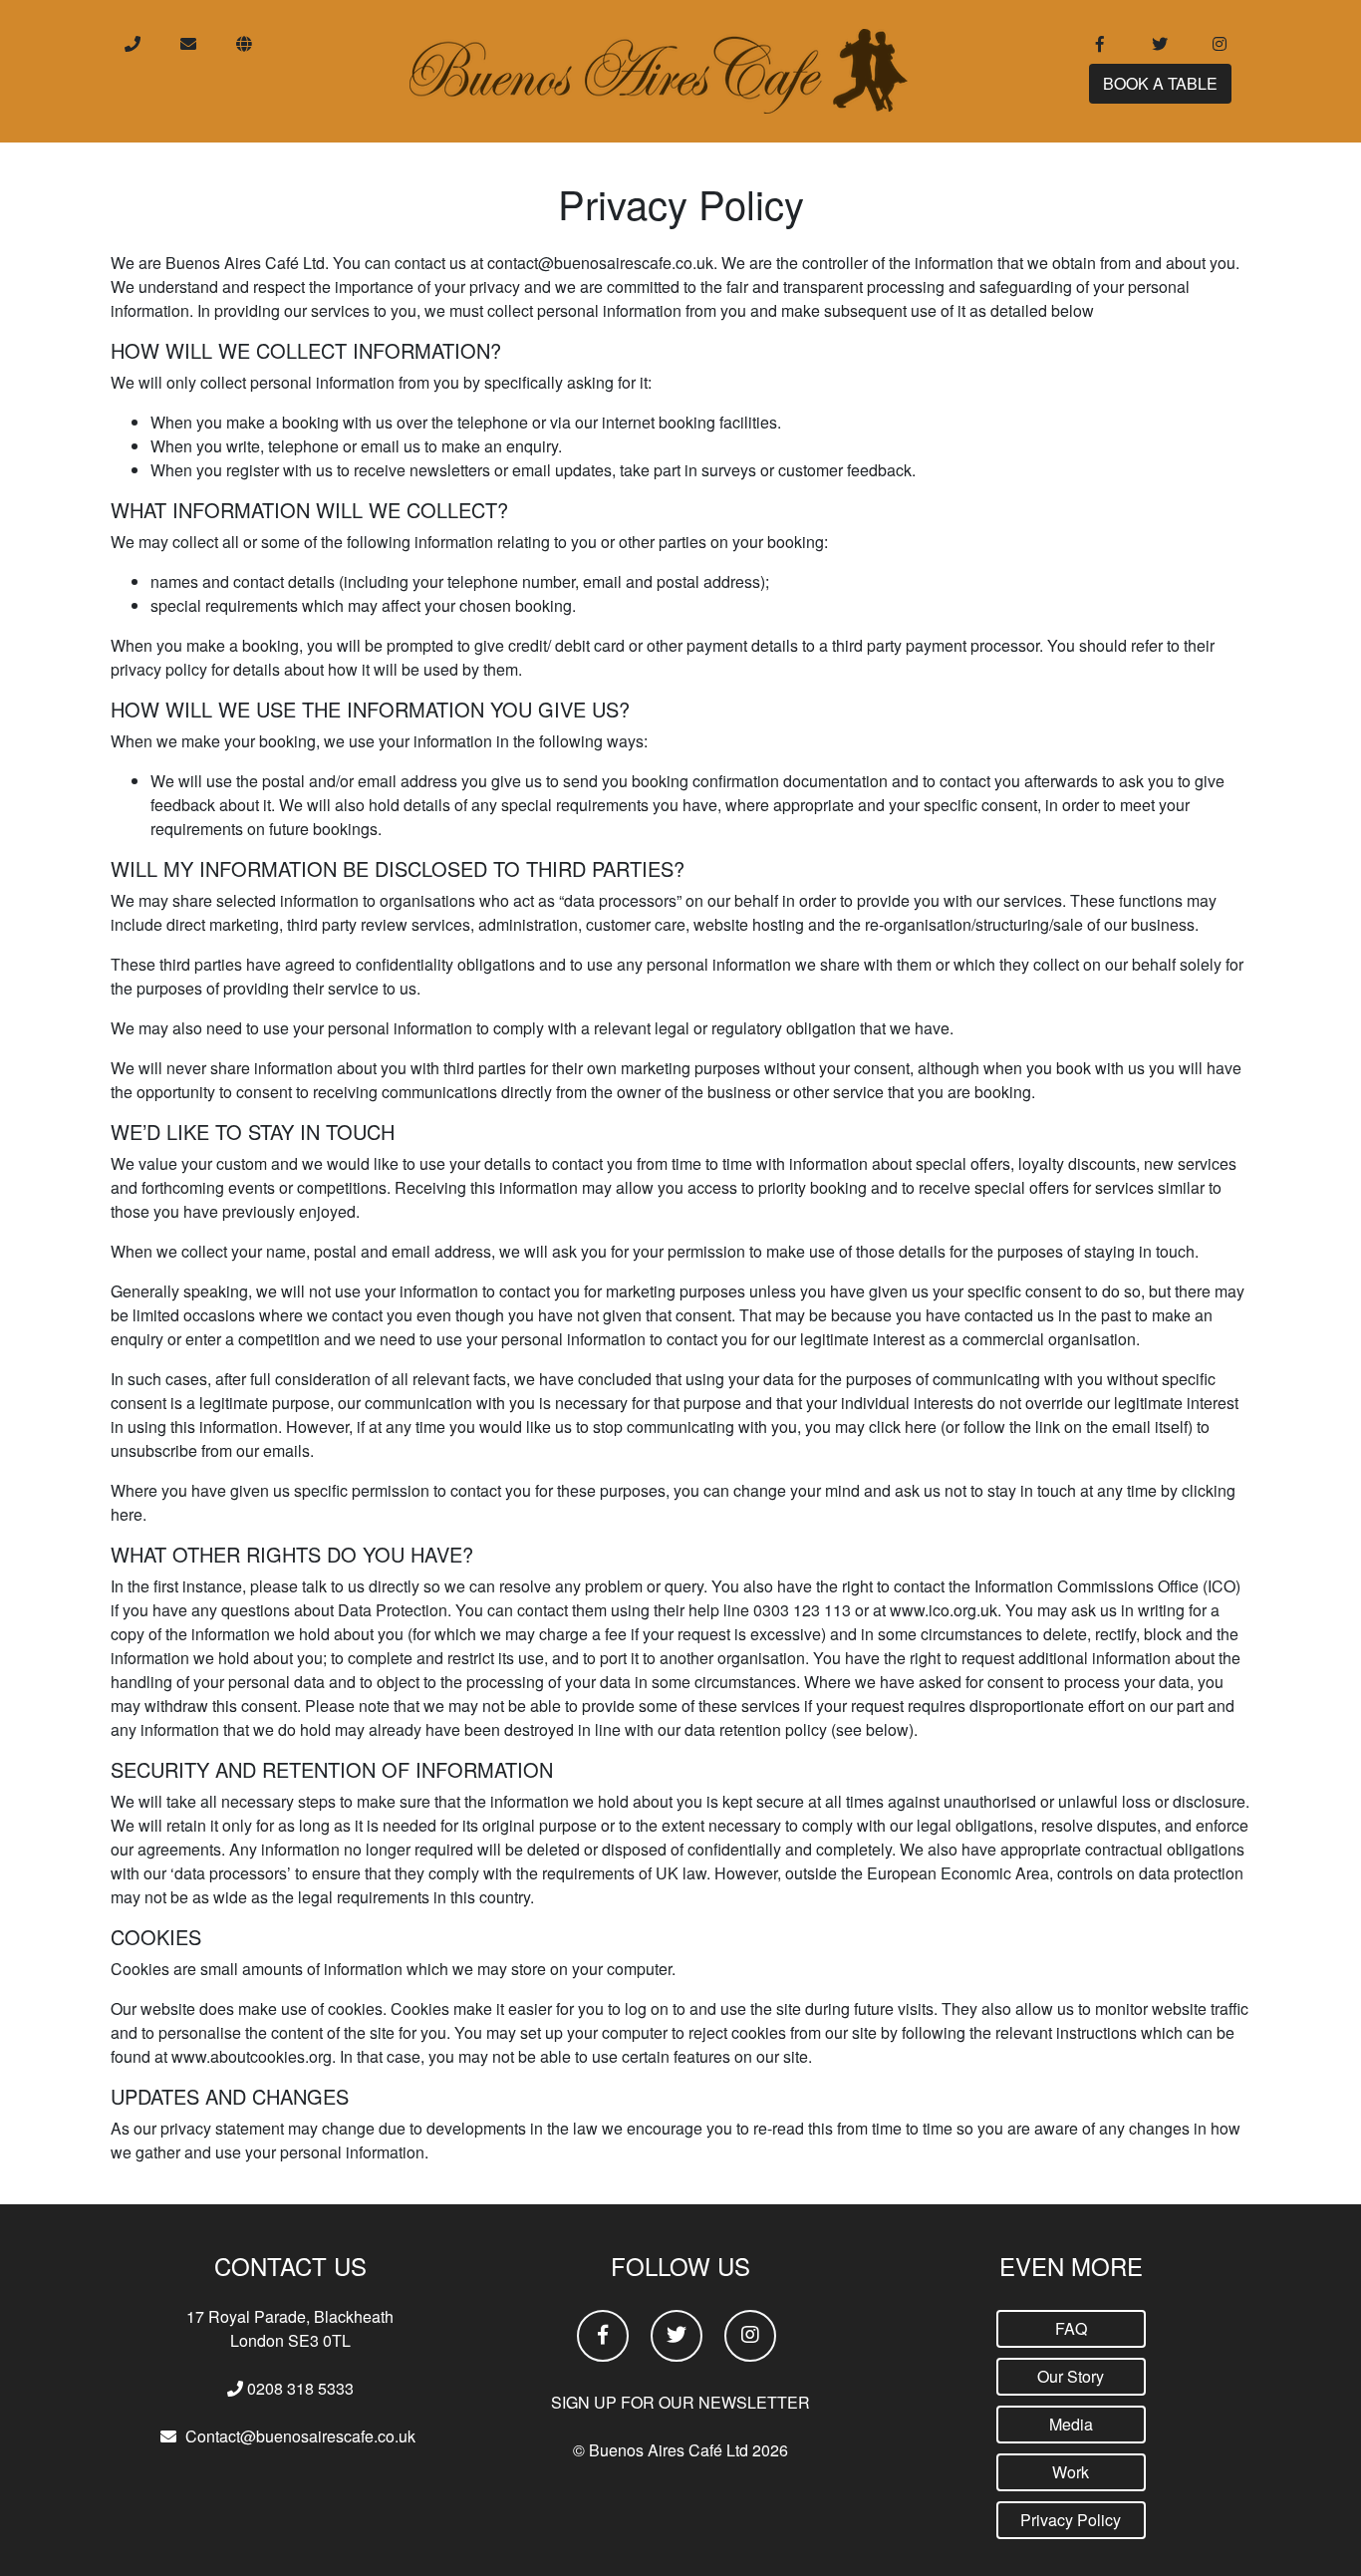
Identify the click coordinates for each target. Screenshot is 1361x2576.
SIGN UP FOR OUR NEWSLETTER (680, 2402)
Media (1071, 2424)
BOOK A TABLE (1160, 83)
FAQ (1071, 2328)
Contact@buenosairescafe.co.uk (300, 2436)
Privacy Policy (1071, 2520)
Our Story (1071, 2376)
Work (1071, 2472)
